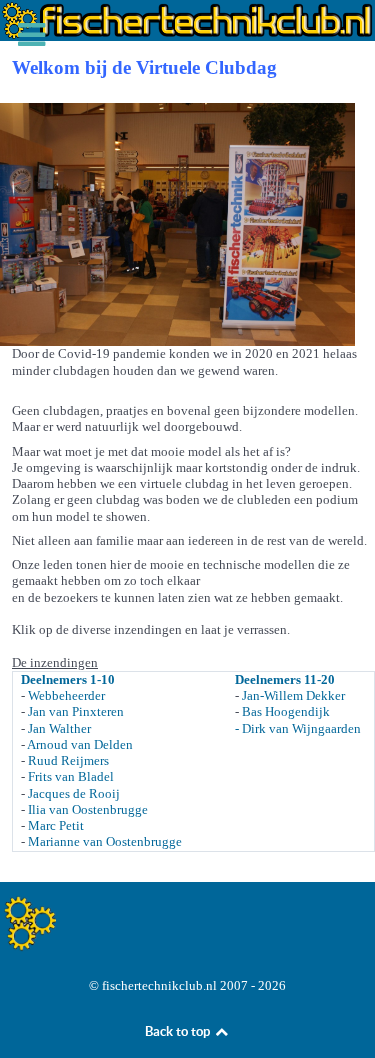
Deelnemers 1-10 (68, 679)
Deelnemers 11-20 (285, 679)
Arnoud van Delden (80, 744)
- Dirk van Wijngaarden (298, 728)
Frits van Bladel (71, 776)
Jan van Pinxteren (76, 711)
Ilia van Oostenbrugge (88, 809)
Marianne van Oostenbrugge (105, 841)
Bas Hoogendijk (286, 711)
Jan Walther (59, 728)
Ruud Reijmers (68, 760)
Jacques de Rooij (74, 793)
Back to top (179, 1031)
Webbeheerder (66, 695)
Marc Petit (56, 825)
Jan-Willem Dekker (293, 695)
